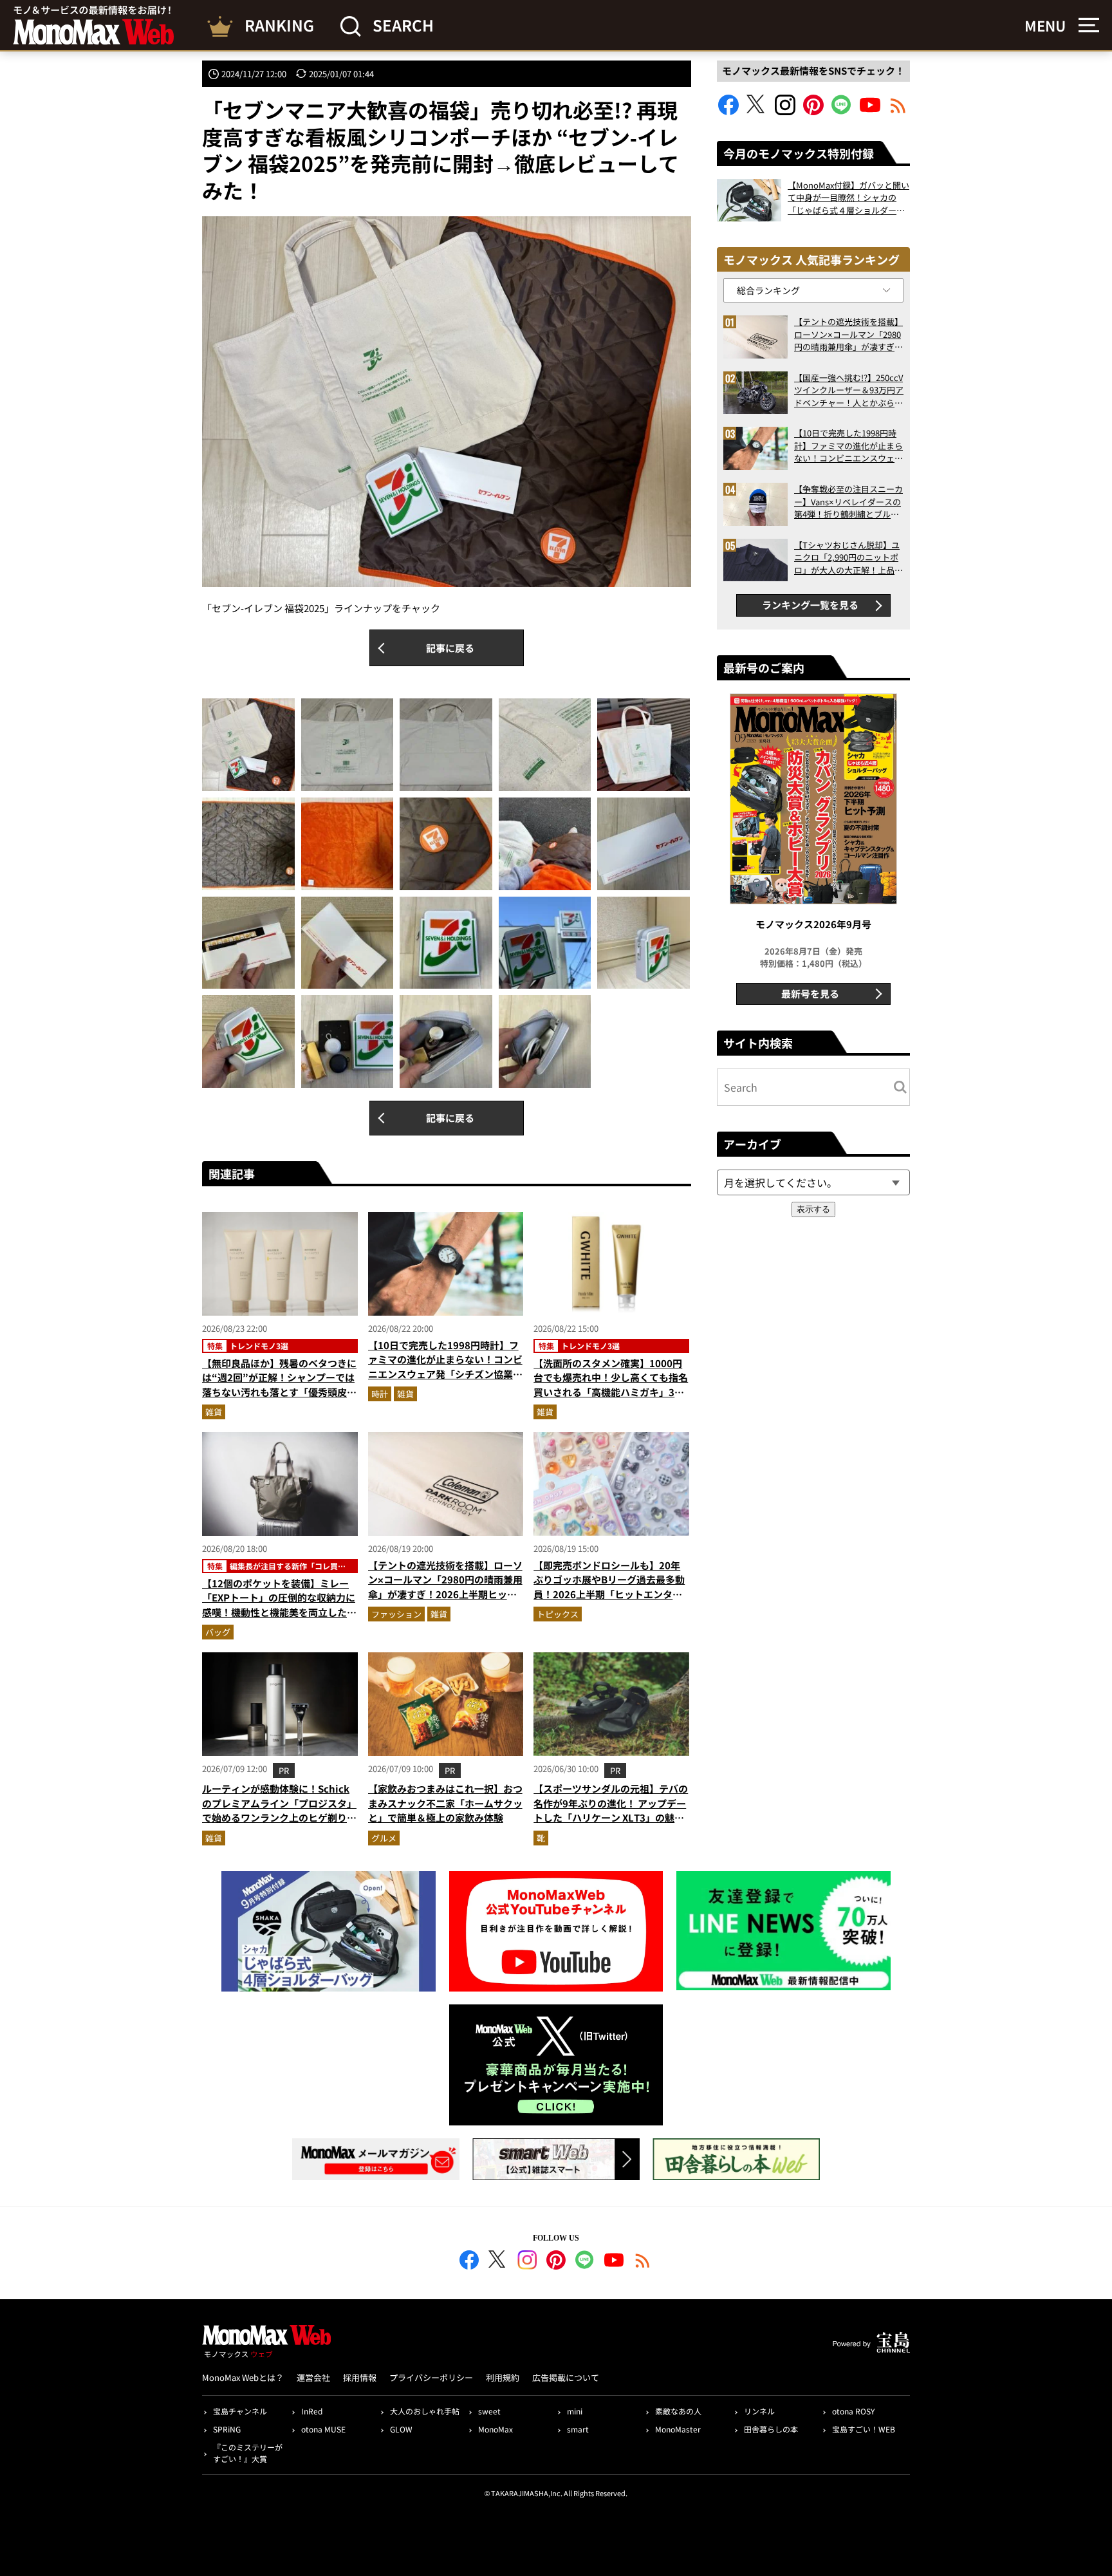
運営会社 (313, 2377)
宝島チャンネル (240, 2411)
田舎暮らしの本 (771, 2429)
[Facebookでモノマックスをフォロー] (728, 111)
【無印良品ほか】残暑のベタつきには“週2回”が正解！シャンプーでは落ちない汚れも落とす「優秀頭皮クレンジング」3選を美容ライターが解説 (279, 1392)
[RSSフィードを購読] (898, 111)
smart (578, 2429)
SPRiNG (227, 2429)
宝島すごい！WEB (864, 2429)
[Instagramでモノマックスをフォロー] (785, 111)
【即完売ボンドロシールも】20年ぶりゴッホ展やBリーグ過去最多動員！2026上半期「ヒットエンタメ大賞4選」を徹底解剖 (609, 1587)
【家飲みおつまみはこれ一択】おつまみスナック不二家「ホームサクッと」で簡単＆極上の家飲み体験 (445, 1803)
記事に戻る (450, 648)
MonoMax (496, 2429)
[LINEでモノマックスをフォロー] (842, 111)
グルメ (384, 1838)
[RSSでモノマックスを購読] (643, 2262)
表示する (813, 1209)
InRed (312, 2411)
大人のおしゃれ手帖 (425, 2411)
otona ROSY (853, 2411)
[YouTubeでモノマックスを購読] (870, 111)
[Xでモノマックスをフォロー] (757, 111)
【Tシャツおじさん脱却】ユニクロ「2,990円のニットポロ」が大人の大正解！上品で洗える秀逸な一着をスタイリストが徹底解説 (848, 558)
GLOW (401, 2429)
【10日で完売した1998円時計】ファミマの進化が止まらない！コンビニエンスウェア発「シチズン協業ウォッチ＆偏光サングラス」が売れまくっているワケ (445, 1374)
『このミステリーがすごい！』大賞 (248, 2453)
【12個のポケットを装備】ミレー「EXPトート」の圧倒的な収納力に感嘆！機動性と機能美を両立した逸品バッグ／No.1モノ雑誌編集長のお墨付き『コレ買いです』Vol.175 (279, 1612)
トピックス (558, 1614)
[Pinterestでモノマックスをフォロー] (813, 111)
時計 (380, 1394)
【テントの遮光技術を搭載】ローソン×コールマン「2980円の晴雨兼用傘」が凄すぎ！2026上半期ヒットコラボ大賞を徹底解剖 (445, 1587)
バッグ (218, 1632)
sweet (489, 2411)
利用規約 (503, 2377)
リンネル (759, 2411)
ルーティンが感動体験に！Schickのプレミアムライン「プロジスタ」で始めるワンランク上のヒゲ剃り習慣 (279, 1810)
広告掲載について (566, 2377)
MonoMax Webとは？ (243, 2377)
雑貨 (214, 1412)
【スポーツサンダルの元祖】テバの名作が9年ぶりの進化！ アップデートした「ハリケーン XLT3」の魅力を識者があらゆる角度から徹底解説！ (611, 1817)
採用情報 (360, 2377)
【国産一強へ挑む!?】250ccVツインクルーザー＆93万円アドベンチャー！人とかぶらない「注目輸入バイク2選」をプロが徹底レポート (849, 390)
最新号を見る (810, 994)
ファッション (396, 1614)
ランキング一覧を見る (810, 605)
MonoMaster (678, 2429)
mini (575, 2411)
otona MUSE (323, 2429)
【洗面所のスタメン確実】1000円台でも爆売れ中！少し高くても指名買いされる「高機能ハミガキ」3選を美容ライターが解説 (611, 1385)
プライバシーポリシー (431, 2377)
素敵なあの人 (678, 2411)
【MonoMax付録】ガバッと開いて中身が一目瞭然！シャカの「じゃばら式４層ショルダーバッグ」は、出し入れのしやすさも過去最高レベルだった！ (848, 198)
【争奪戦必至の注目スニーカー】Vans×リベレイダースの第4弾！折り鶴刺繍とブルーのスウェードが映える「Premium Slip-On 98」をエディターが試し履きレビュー (848, 502)
